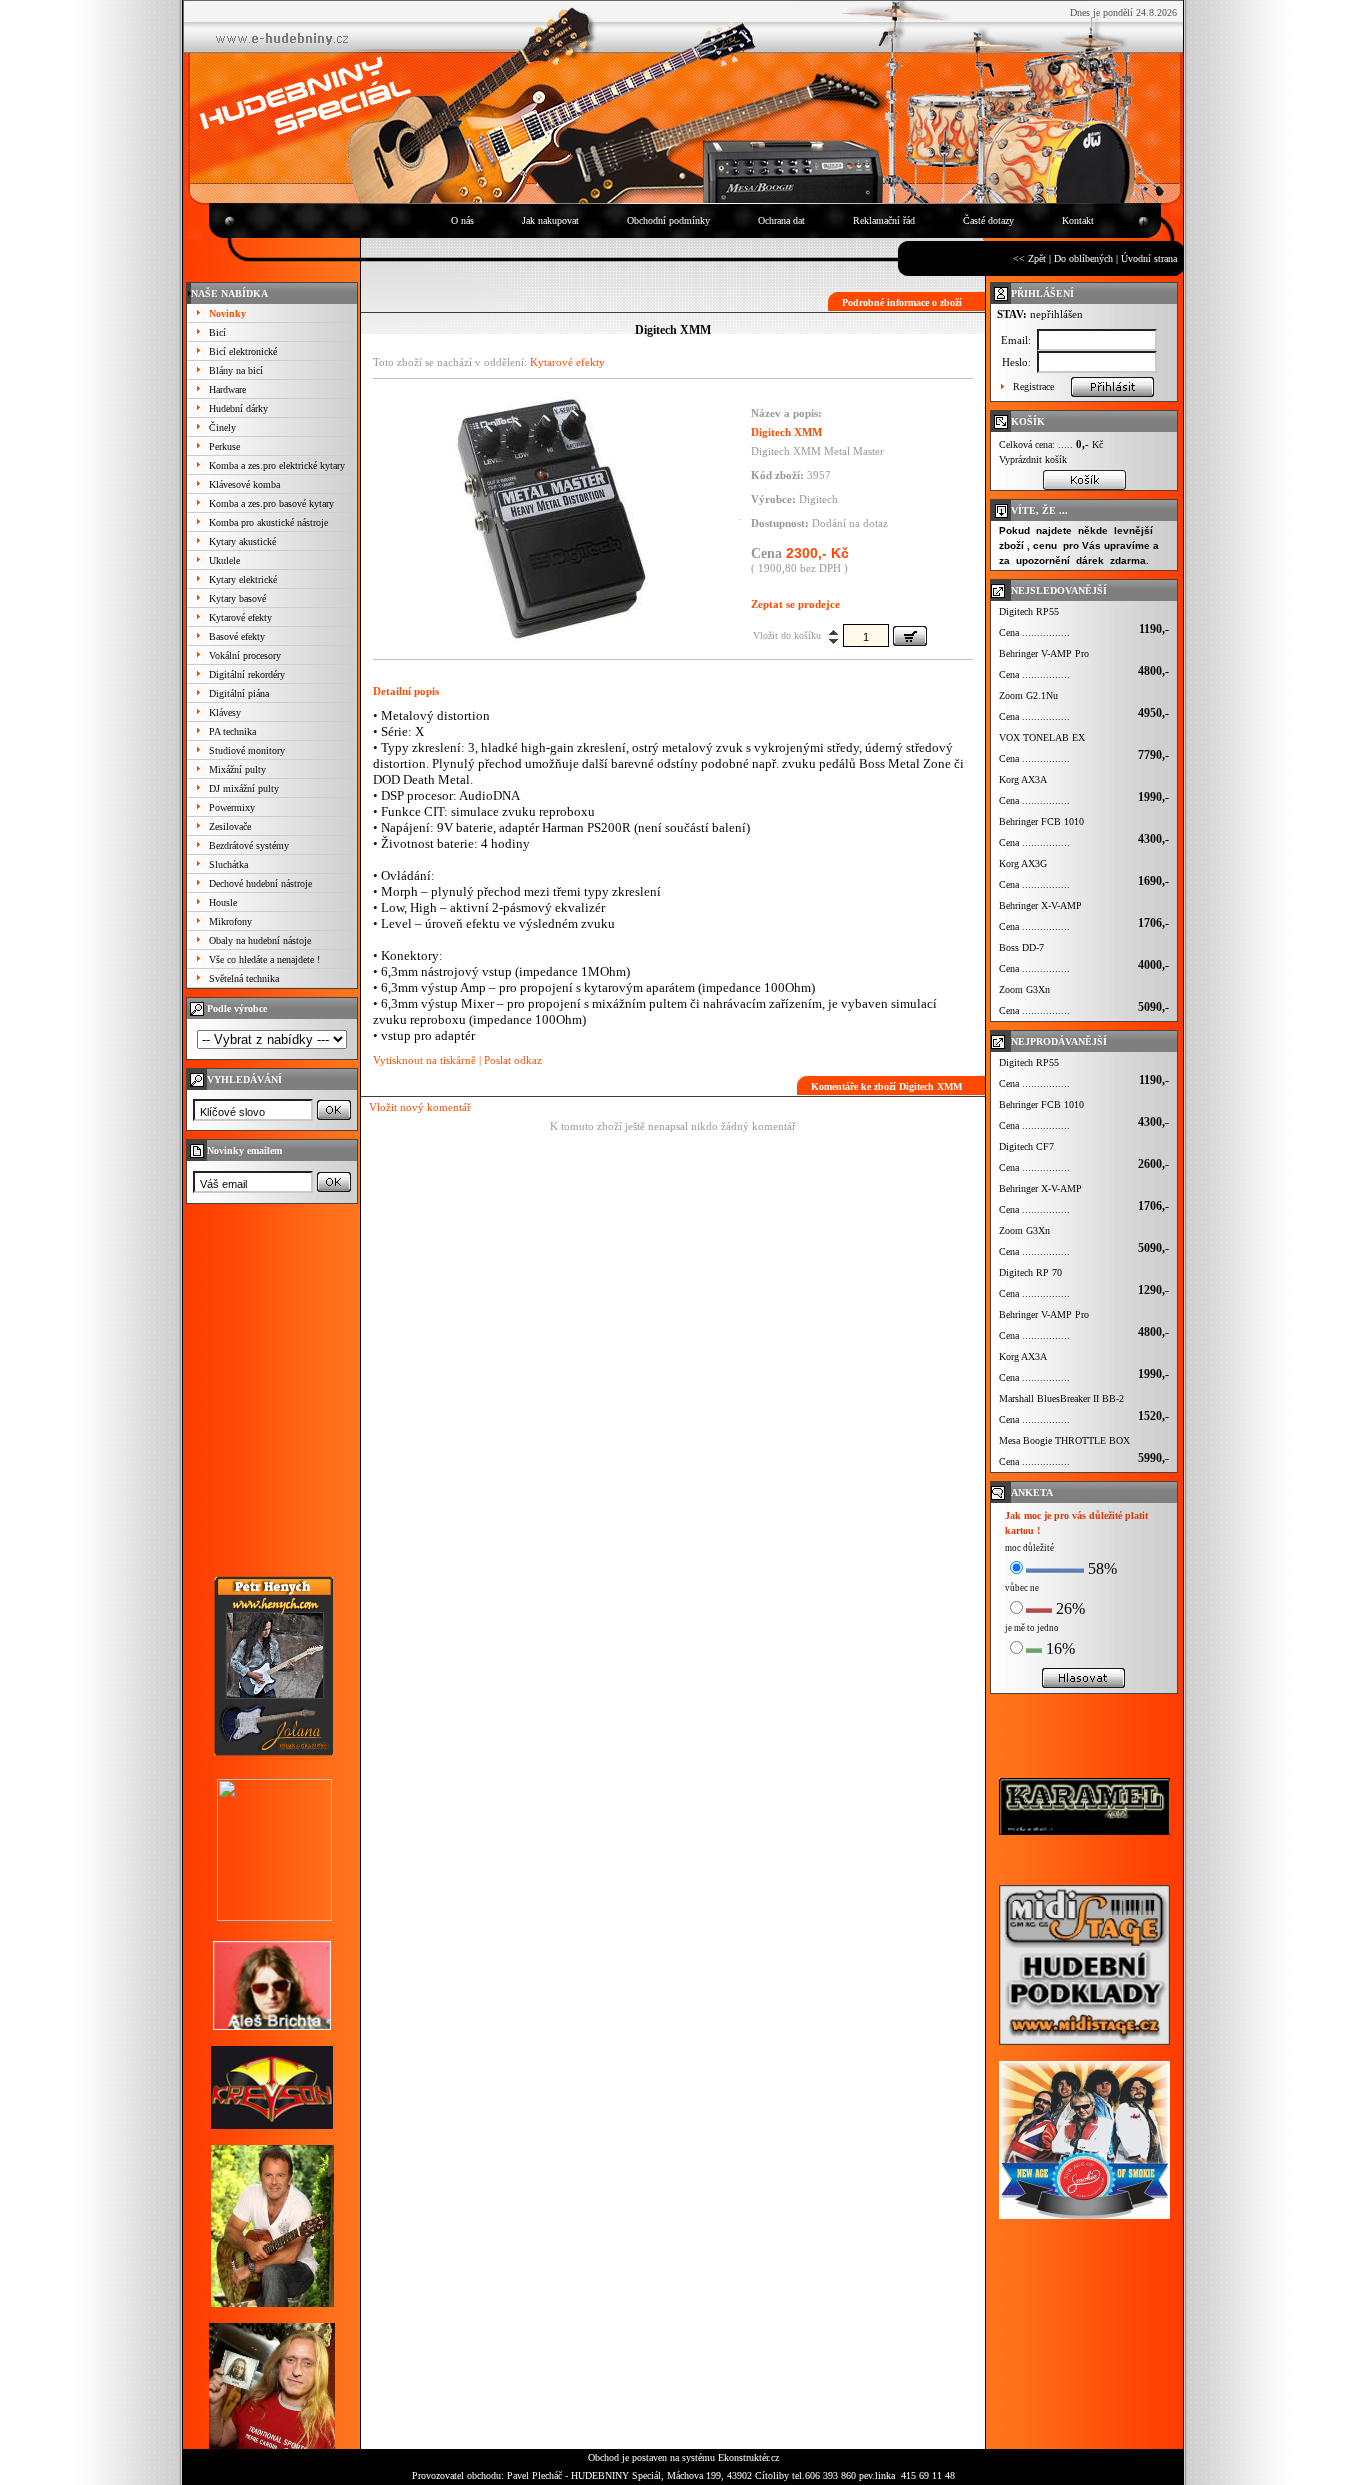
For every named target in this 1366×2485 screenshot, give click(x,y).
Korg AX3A (1023, 779)
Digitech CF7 (1026, 1146)
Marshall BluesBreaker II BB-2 (1061, 1398)
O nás (462, 220)
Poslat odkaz (513, 1060)
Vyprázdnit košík (1033, 459)
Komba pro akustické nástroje (268, 522)
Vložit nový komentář (420, 1107)
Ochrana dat (781, 220)
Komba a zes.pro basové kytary (271, 503)
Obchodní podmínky (668, 220)
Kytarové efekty (240, 617)
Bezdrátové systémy (249, 845)
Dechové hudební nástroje (260, 883)
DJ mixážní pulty (244, 788)
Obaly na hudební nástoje (260, 940)
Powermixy (232, 807)
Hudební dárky (238, 408)
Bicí (217, 332)
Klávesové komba (244, 484)
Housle (223, 902)
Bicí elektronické (243, 351)
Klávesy (225, 712)
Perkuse (224, 446)
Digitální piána (239, 693)
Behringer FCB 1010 (1041, 821)
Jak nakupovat (550, 220)
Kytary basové (237, 598)
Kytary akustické (242, 541)
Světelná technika (244, 978)
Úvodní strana (1149, 258)
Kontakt (1078, 220)
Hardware (227, 389)
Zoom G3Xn (1024, 989)
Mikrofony (230, 921)
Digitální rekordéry (247, 674)
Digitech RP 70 (1030, 1272)
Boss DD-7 (1021, 947)
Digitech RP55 (1029, 611)
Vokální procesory (245, 655)
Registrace (1033, 386)
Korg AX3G (1023, 863)
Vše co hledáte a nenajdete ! (264, 959)
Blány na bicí (236, 370)
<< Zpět (1029, 258)
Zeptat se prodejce (795, 604)
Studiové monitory (247, 750)
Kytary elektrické (243, 579)
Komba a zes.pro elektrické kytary (277, 465)
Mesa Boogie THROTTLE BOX (1064, 1440)
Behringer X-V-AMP (1040, 905)
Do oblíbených (1083, 258)
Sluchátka (228, 864)
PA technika (232, 731)
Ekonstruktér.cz (748, 2457)
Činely (222, 427)
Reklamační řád (884, 220)
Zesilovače (230, 826)
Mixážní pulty (237, 769)
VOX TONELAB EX (1042, 737)
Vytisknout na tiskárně (424, 1060)
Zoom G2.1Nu (1028, 695)
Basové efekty (237, 636)
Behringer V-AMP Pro (1044, 653)
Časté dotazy (988, 220)
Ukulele (224, 560)
